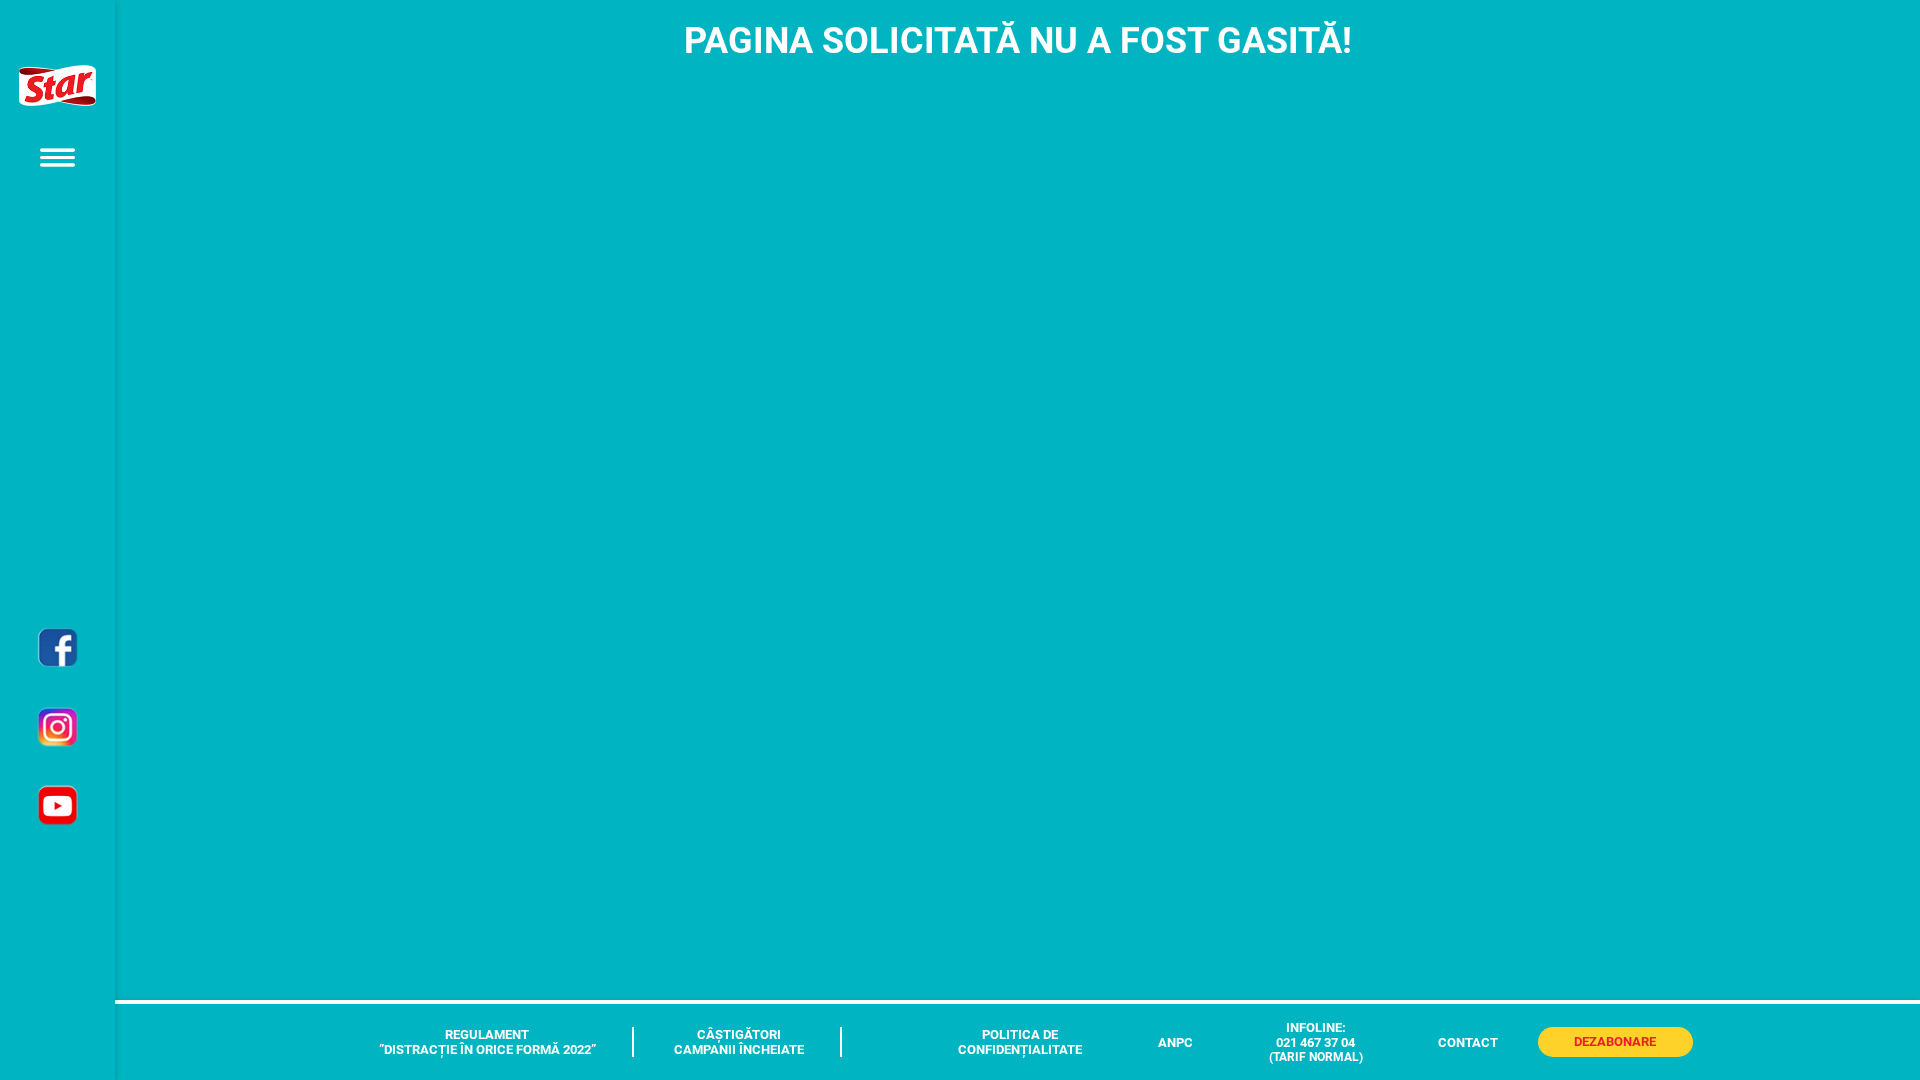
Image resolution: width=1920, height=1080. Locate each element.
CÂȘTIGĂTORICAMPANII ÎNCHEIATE (739, 1042)
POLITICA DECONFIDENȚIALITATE (1020, 1042)
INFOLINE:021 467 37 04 (1316, 1042)
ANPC (1175, 1042)
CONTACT (1468, 1042)
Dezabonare (1615, 1041)
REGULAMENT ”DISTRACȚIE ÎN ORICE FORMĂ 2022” (487, 1042)
